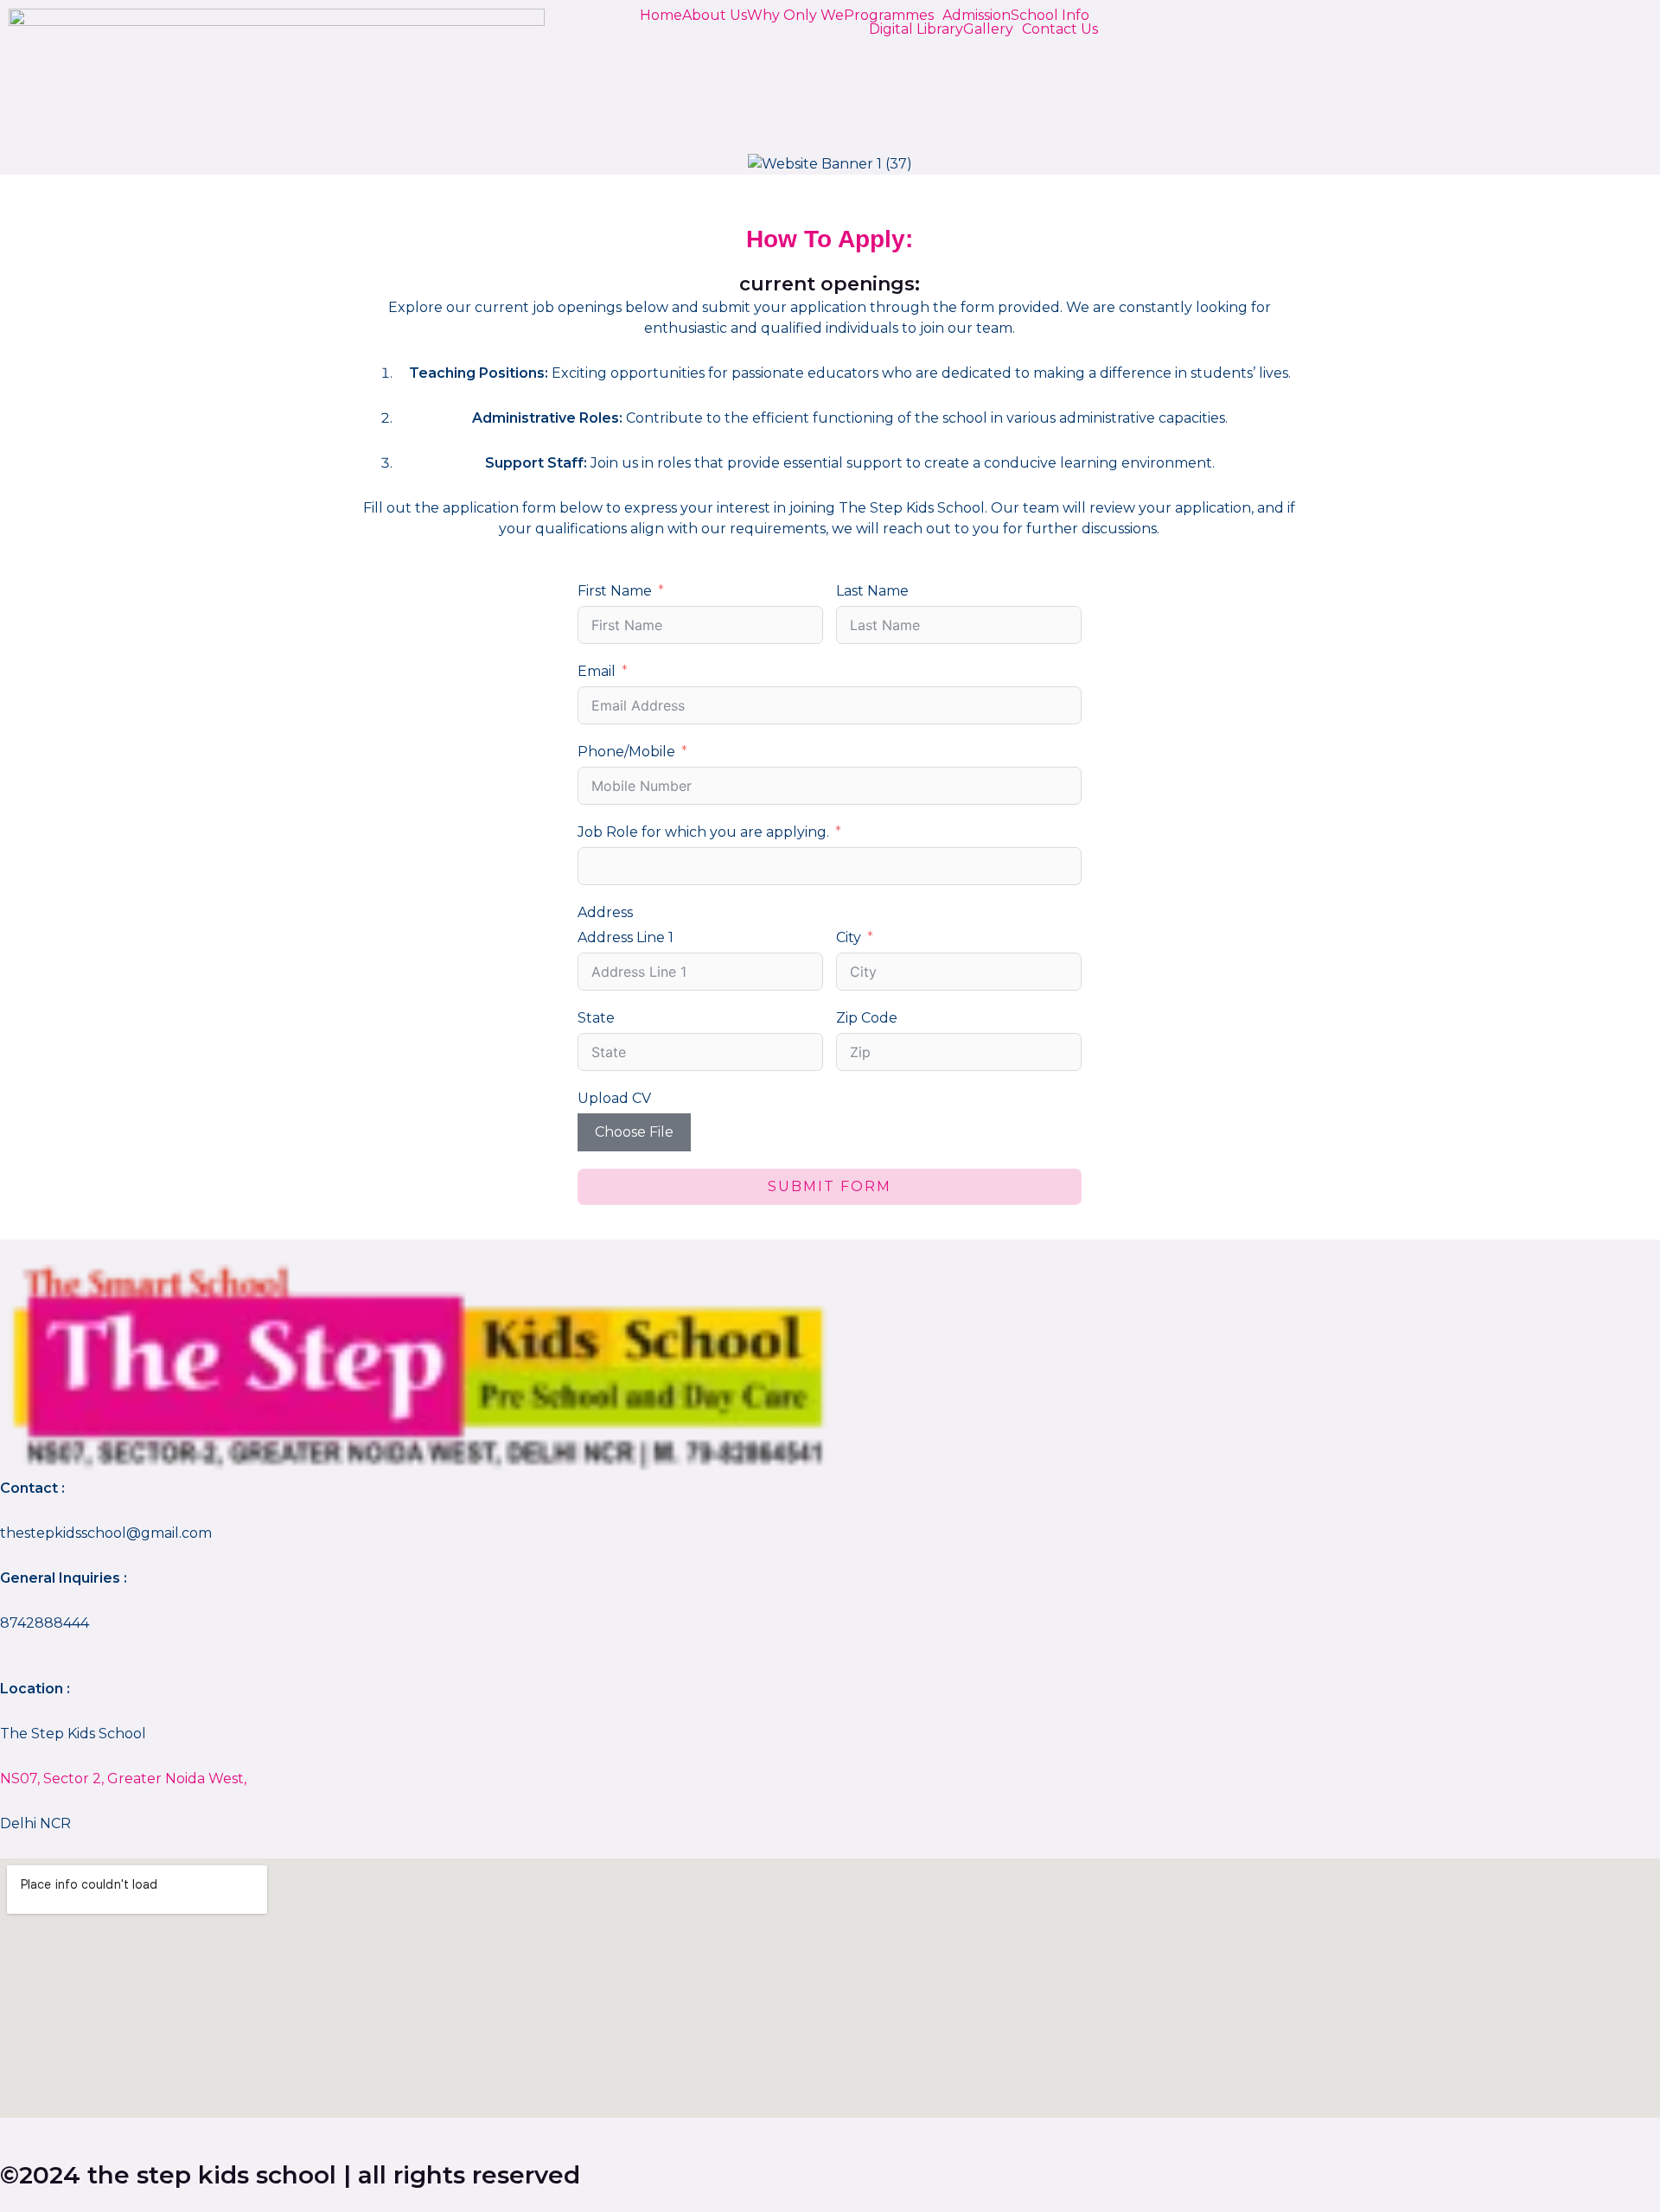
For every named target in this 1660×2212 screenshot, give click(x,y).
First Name (615, 591)
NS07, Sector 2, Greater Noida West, (123, 1779)
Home (661, 16)
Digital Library (916, 29)
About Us (715, 16)
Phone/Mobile (626, 752)
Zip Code (867, 1018)
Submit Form (830, 1186)
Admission (977, 16)
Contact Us (1060, 29)
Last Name (872, 591)
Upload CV (614, 1098)
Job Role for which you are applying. (703, 832)
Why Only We (795, 16)
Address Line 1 (626, 937)
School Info (1050, 16)
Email (597, 671)
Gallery (988, 29)
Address (605, 912)
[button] (893, 16)
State (596, 1018)
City (849, 937)
